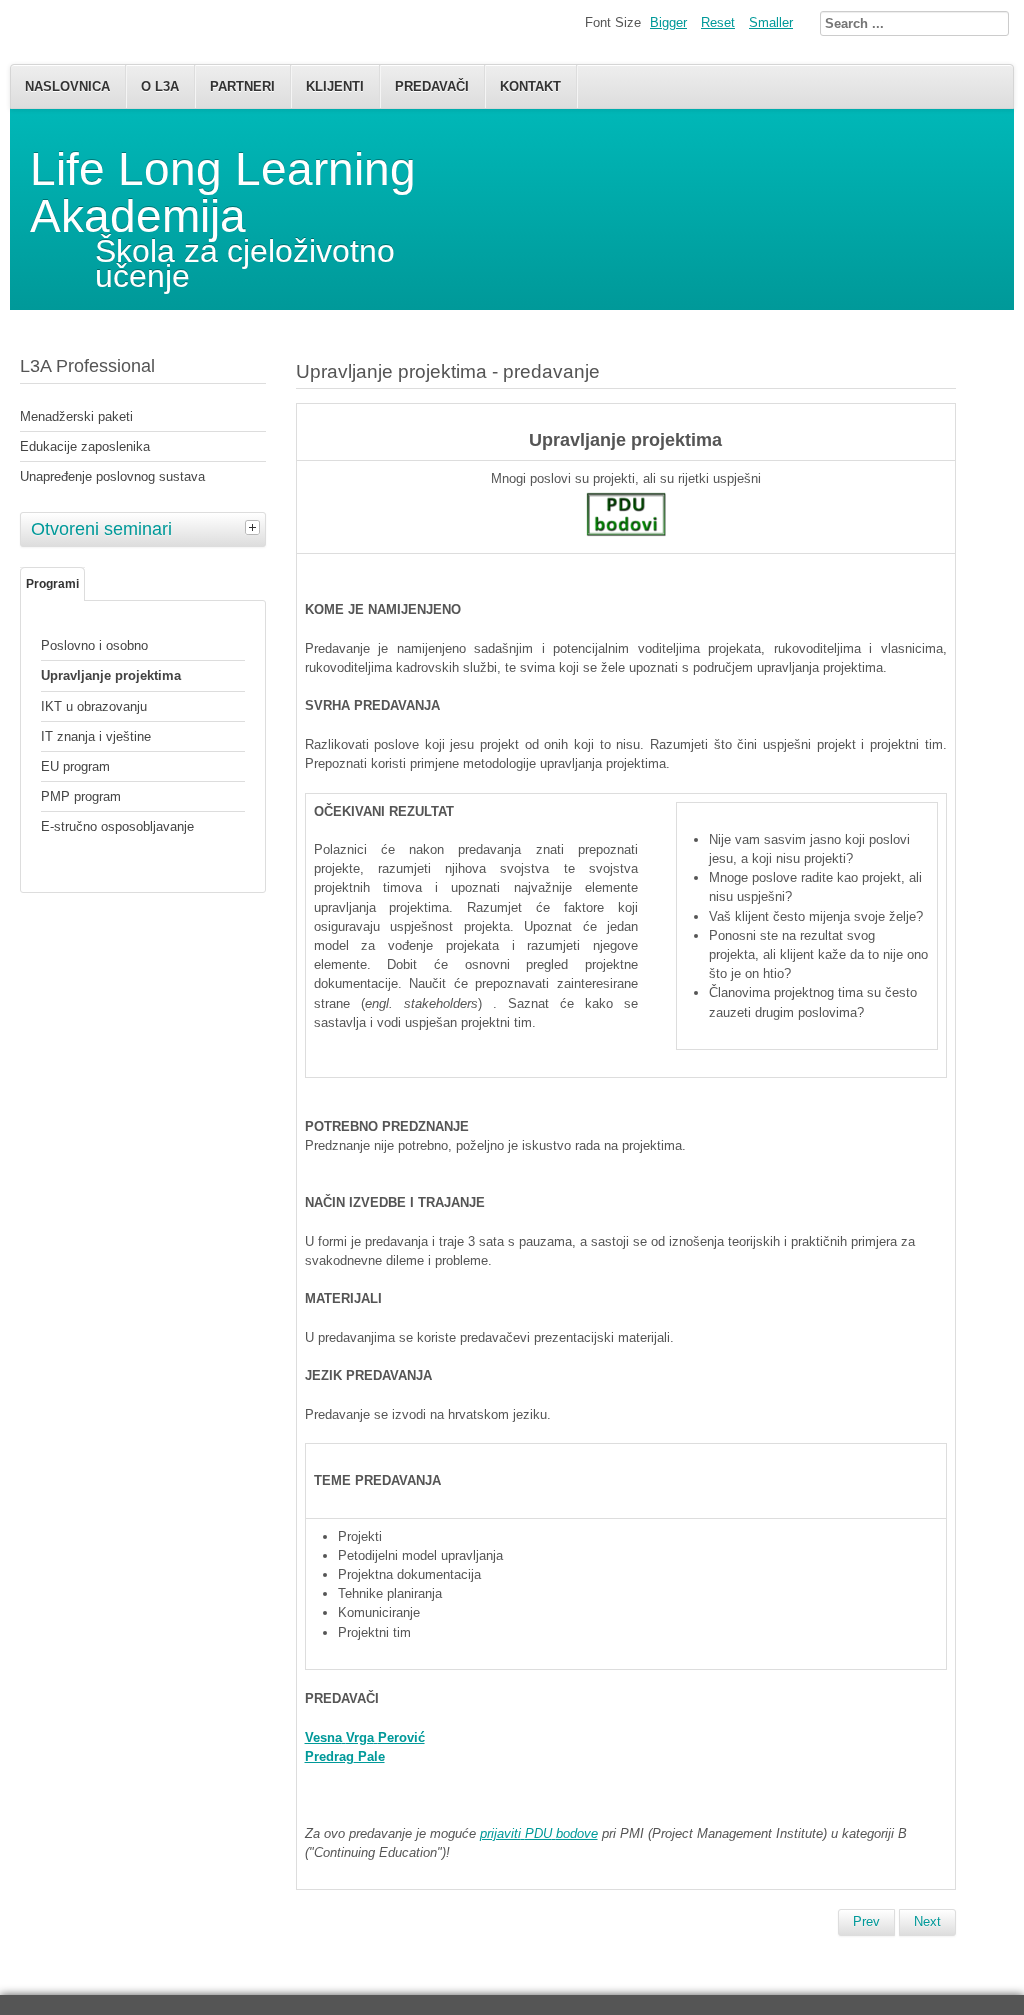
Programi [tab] (52, 584)
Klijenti (335, 86)
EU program (75, 766)
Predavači (432, 86)
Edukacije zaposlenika (85, 446)
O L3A (160, 86)
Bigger (668, 22)
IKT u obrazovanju (94, 706)
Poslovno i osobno (94, 645)
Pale (345, 1756)
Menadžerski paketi (76, 416)
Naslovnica (67, 86)
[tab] (255, 527)
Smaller (771, 22)
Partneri (242, 86)
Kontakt (530, 86)
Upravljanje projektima (111, 675)
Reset (718, 22)
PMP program (81, 796)
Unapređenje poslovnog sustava (112, 476)
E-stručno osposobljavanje (117, 826)
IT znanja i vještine (96, 736)
